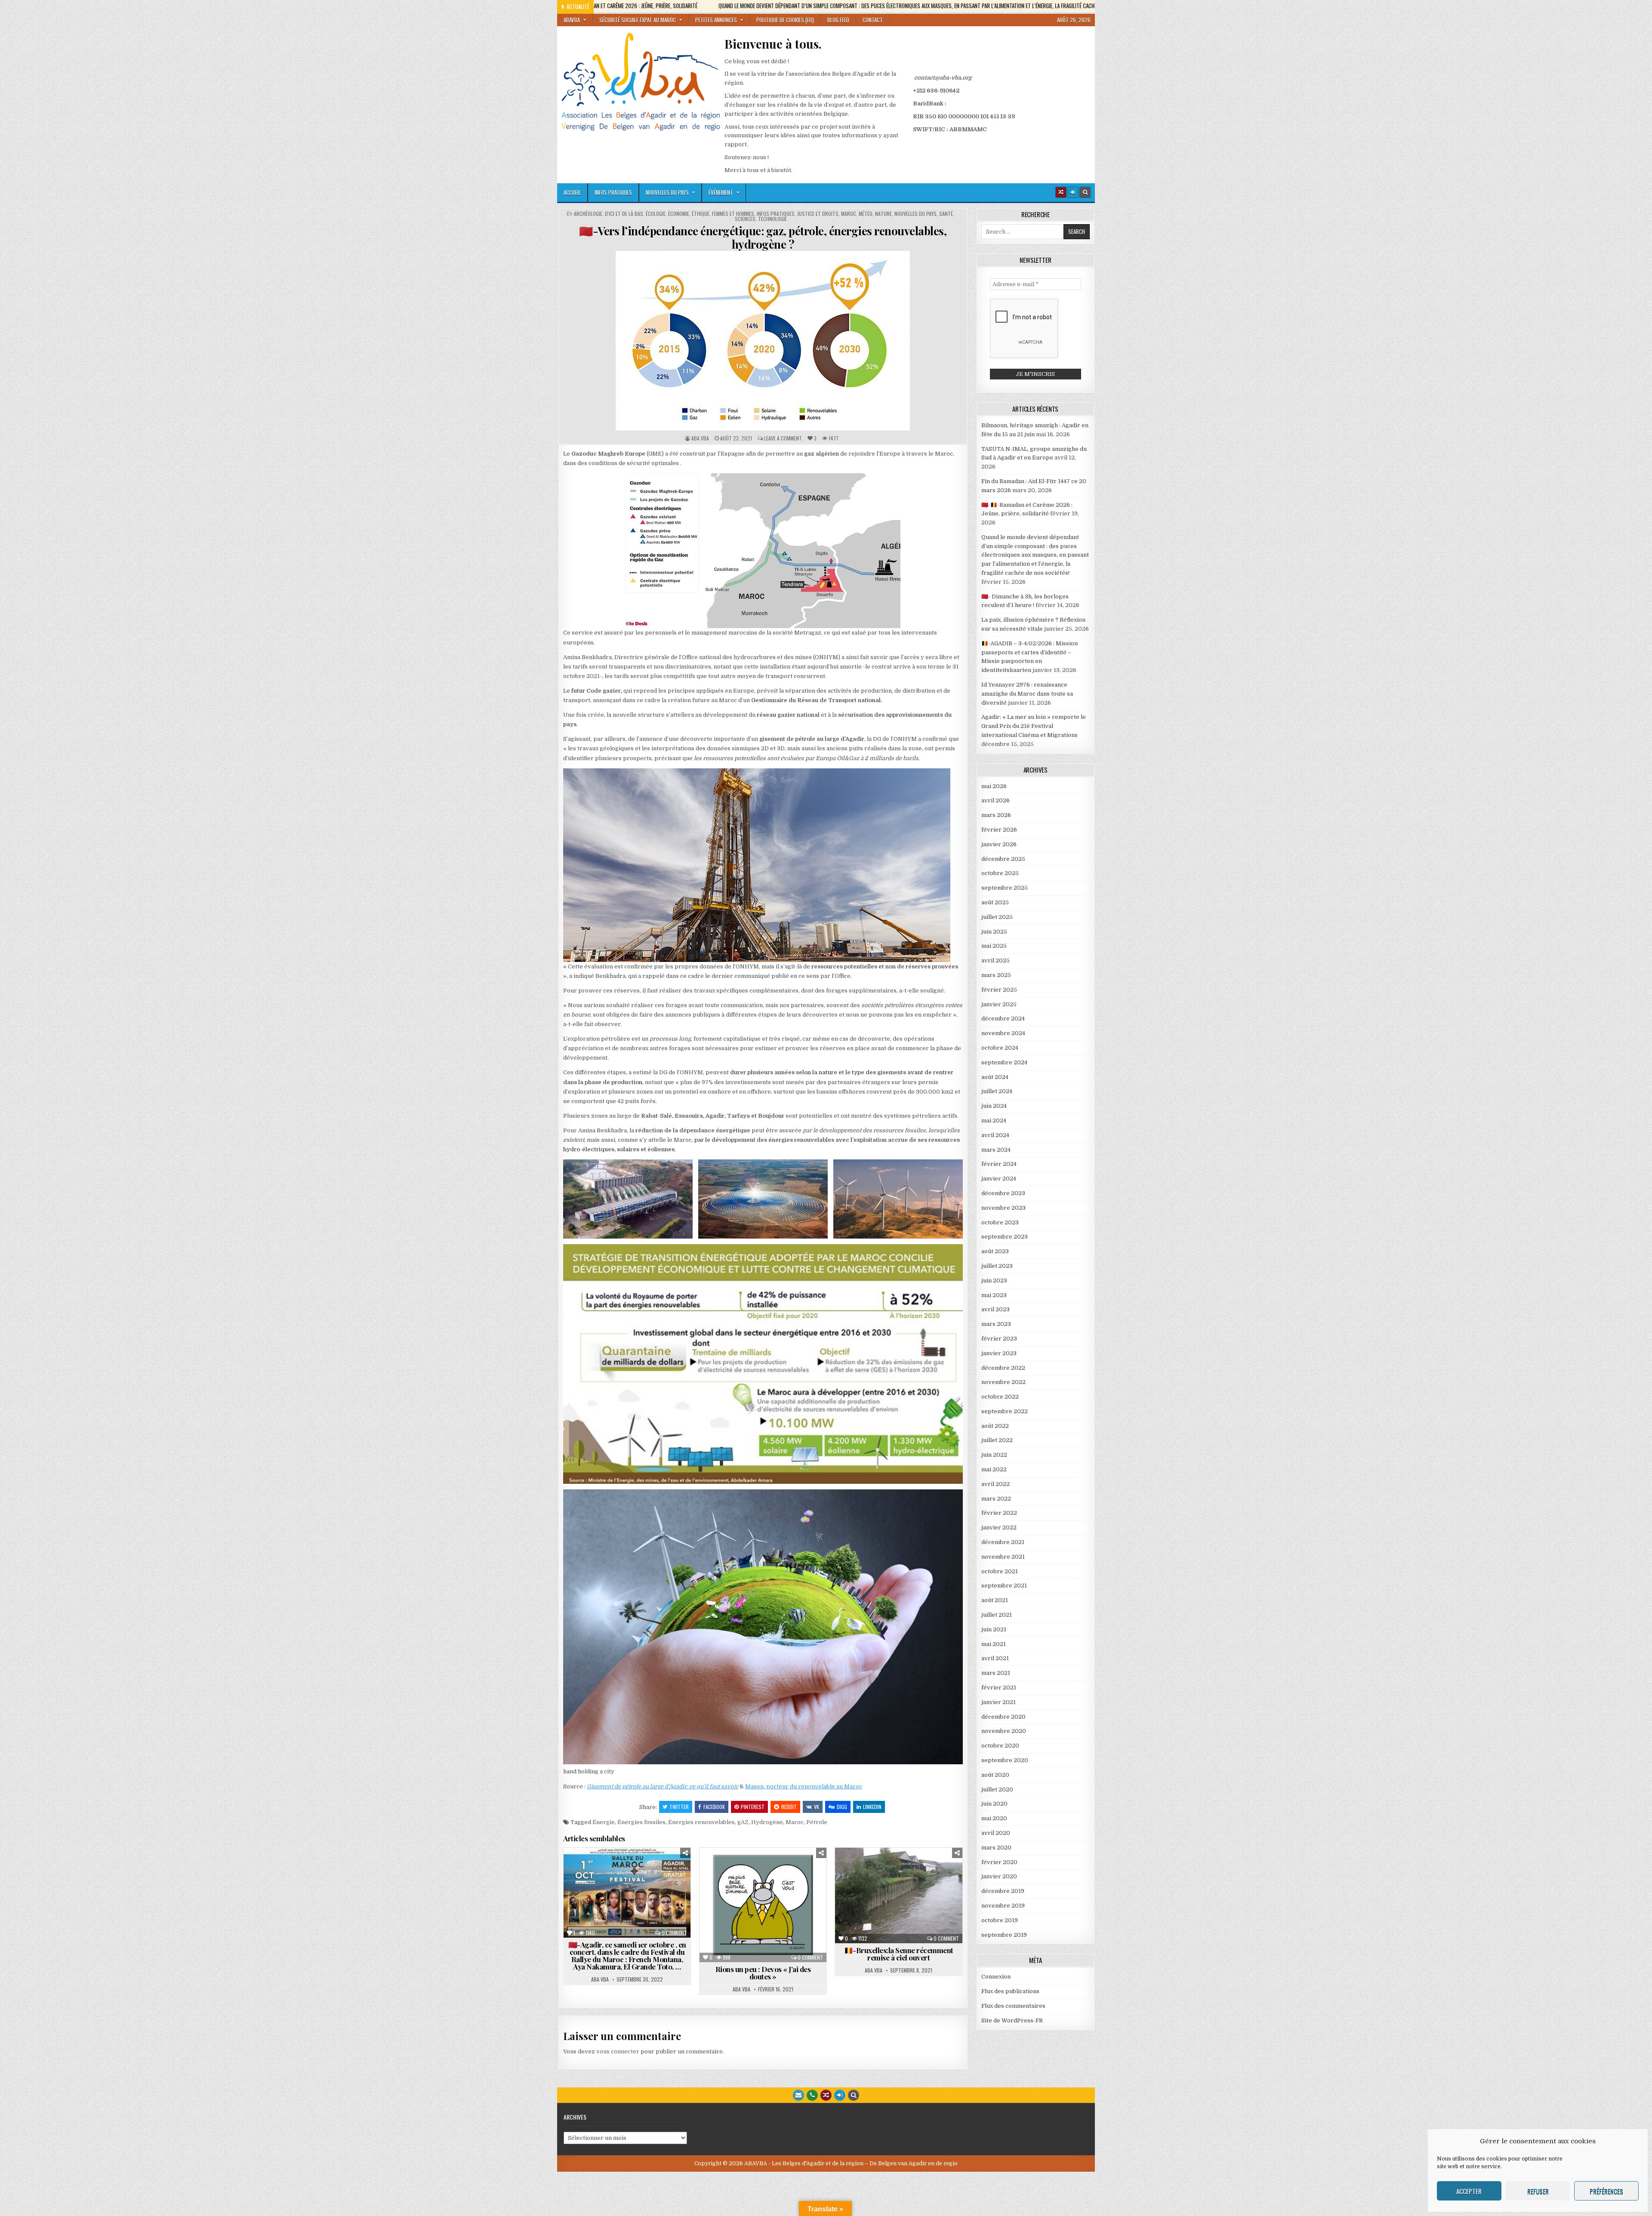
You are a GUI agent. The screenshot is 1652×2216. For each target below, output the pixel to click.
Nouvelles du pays (667, 192)
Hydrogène (767, 1822)
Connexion (996, 1977)
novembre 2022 (1003, 1382)
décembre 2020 (1003, 1717)
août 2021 (995, 1600)
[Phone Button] (812, 2095)
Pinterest (753, 1807)
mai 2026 (994, 786)
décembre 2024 (1003, 1019)
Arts (584, 1869)
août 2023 (995, 1251)
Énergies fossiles (641, 1822)
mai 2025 (994, 946)
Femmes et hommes (733, 214)
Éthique (701, 214)
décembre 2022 (1003, 1368)
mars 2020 (996, 1848)
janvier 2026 (999, 844)
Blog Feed (838, 20)
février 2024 (999, 1164)
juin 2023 (994, 1281)
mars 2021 (996, 1673)
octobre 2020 (1000, 1746)
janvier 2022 (999, 1527)
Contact (873, 20)
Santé (946, 214)
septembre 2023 (1005, 1237)
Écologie (656, 214)
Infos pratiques (613, 192)
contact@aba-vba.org (943, 78)
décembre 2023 (1003, 1193)
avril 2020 (996, 1833)
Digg (842, 1807)
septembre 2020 (1005, 1760)
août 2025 (995, 902)
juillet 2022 (997, 1440)
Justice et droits (818, 214)
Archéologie (588, 214)
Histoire (873, 1896)
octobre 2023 (1000, 1222)
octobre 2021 (1000, 1571)
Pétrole (817, 1822)
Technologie (772, 219)
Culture (615, 1869)
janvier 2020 (999, 1876)
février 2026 (999, 830)
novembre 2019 (1003, 1906)
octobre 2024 (1000, 1048)
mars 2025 (996, 975)
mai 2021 (994, 1644)
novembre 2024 (1003, 1033)
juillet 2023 (997, 1266)
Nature (883, 214)
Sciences (745, 219)
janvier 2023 (999, 1353)
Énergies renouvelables (701, 1822)
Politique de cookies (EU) (785, 20)
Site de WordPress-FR (1012, 2020)
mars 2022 (996, 1499)
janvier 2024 (999, 1179)
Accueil (572, 192)
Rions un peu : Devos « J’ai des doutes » (763, 1973)
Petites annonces (716, 20)
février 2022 (999, 1513)
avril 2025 (996, 960)
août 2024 (995, 1077)
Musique (615, 1887)
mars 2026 (996, 815)
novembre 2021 (1003, 1557)
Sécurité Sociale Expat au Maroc (638, 20)
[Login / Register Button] (840, 2095)
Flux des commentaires (1013, 2006)
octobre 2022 (1000, 1397)
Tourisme (630, 1896)
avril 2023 (996, 1309)
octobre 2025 (1000, 873)
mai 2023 (994, 1295)
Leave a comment (783, 438)
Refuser (1538, 2191)
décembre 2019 (1003, 1891)
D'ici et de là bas (624, 214)
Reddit (789, 1807)
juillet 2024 (997, 1091)
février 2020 (999, 1862)
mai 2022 (994, 1469)
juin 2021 (994, 1629)
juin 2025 (994, 932)
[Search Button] (1085, 192)
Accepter (1469, 2191)
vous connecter (618, 2051)
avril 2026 (996, 800)
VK (817, 1807)
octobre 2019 (1000, 1920)
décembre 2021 (1003, 1542)
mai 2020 (994, 1818)
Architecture (883, 1869)
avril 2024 (995, 1135)
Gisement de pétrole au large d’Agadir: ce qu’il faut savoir (663, 1786)
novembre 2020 (1004, 1731)
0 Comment (674, 1933)
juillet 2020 (997, 1789)
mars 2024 (996, 1150)
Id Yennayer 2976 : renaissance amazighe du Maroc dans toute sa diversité (1027, 694)
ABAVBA (572, 20)
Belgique (925, 1869)
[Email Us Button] (798, 2095)
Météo (866, 214)
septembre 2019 (1004, 1935)
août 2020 (995, 1775)
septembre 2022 (1005, 1411)
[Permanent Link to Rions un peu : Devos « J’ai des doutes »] (763, 1905)
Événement (721, 192)
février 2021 (999, 1687)
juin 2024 (994, 1106)
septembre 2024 (1004, 1062)
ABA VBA (700, 438)
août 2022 (995, 1426)
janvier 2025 (999, 1004)
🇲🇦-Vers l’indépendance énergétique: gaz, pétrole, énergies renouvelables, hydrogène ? (763, 237)
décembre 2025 (1003, 859)
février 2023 (999, 1339)
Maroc (849, 214)
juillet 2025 (997, 917)
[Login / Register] (1073, 192)
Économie (679, 214)
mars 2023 (996, 1324)
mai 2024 (994, 1120)
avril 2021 (995, 1658)
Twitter (679, 1807)
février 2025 (999, 990)
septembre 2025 (1005, 888)
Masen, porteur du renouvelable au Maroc (804, 1786)
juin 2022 (994, 1455)
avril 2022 (996, 1484)
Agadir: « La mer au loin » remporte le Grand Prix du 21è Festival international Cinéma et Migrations (1034, 726)
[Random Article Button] (1061, 192)
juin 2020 (994, 1804)
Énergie (604, 1822)
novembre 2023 (1003, 1208)
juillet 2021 (997, 1615)
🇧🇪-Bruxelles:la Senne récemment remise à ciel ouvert (899, 1954)
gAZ (743, 1822)
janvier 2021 (999, 1702)
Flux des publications (1010, 1991)
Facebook (714, 1807)
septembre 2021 (1004, 1586)
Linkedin (872, 1807)
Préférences (1606, 2191)
